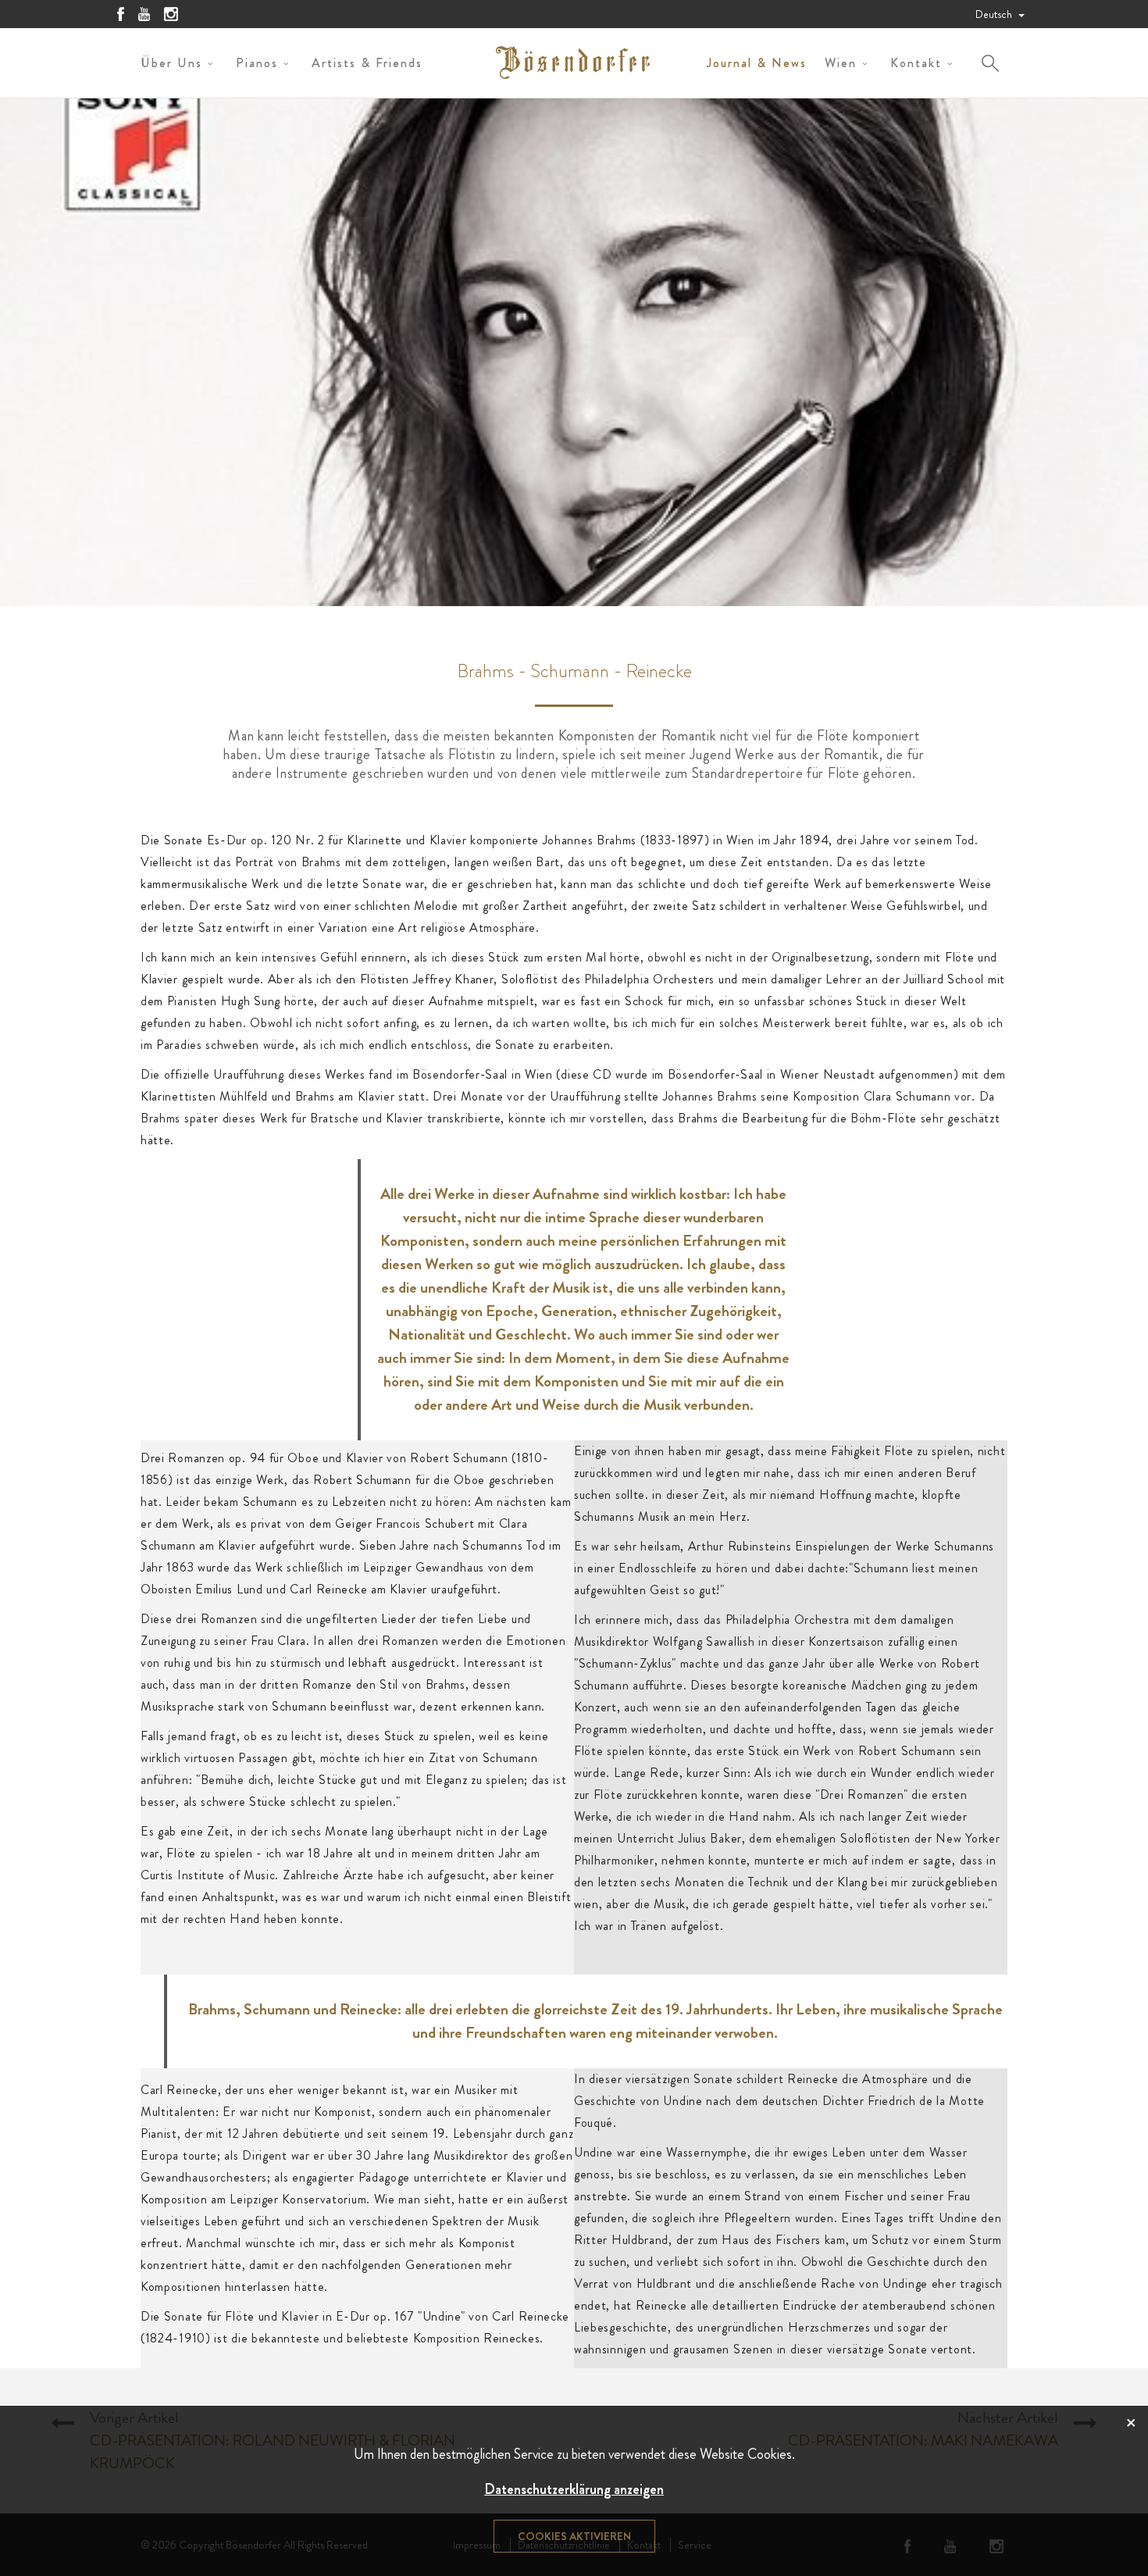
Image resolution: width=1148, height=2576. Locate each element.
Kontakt (916, 63)
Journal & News (757, 63)
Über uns (171, 63)
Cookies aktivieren (574, 2536)
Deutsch (995, 14)
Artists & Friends (367, 63)
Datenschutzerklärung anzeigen (574, 2489)
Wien (841, 63)
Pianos (257, 63)
